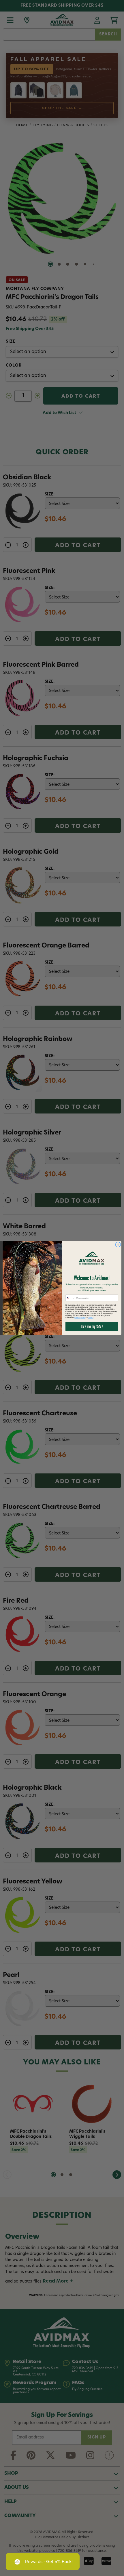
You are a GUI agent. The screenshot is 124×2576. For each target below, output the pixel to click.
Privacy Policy (80, 1318)
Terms (91, 1318)
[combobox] (70, 1298)
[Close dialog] (118, 1245)
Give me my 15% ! (92, 1326)
